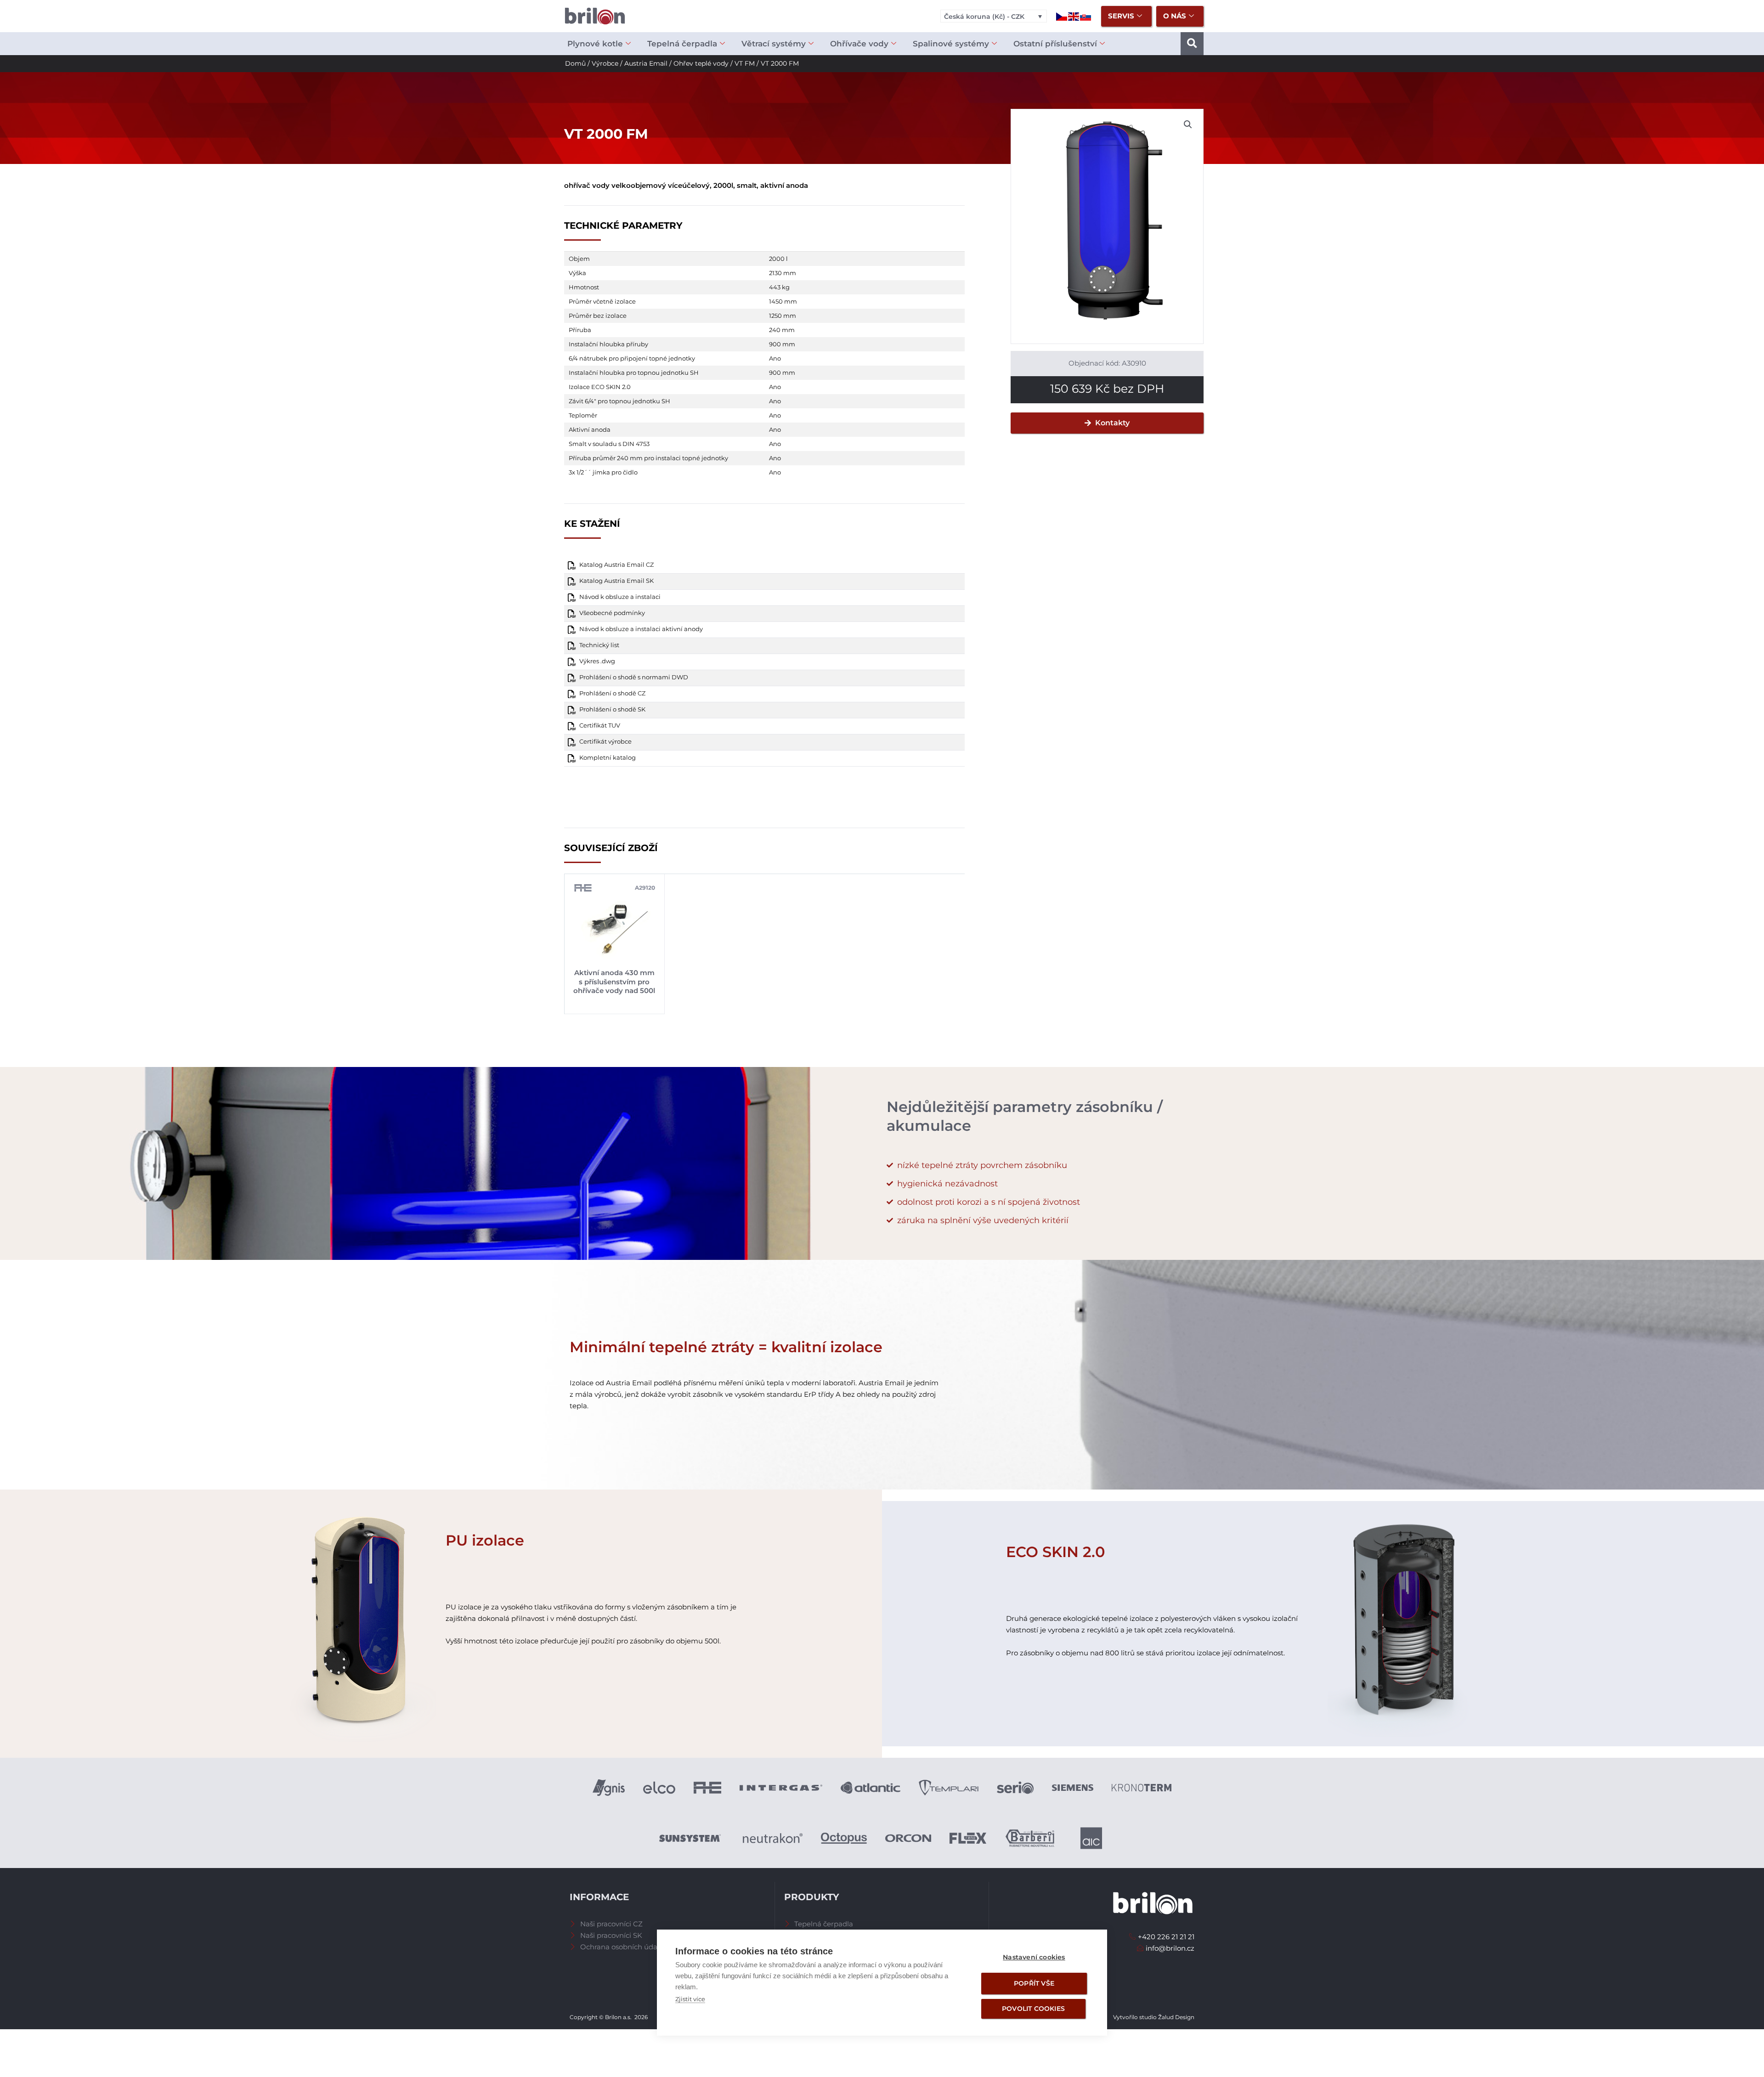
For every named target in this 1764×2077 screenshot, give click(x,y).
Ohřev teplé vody (701, 63)
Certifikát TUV (600, 725)
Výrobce (605, 63)
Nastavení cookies (1034, 1957)
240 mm (782, 330)
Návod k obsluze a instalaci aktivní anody (641, 629)
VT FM (745, 63)
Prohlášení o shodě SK (612, 709)
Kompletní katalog (608, 758)
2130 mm (783, 273)
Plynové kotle (595, 44)
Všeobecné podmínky (612, 613)
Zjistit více (690, 1999)
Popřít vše (1034, 1983)
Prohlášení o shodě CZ (612, 693)
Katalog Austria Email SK (616, 581)
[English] (1074, 16)
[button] (1192, 44)
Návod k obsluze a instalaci (620, 597)
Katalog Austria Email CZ (616, 565)
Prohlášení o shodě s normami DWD (634, 677)
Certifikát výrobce (605, 742)
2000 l (778, 259)
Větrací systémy (774, 44)
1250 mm (783, 316)
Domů (575, 63)
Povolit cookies (1033, 2009)
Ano (775, 358)
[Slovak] (1086, 16)
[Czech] (1062, 16)
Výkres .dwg (597, 661)
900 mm (782, 344)
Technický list (599, 645)
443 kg (779, 287)
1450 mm (783, 301)
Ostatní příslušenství (1055, 44)
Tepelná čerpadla (682, 44)
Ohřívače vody (859, 44)
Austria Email (646, 63)
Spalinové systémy (951, 44)
